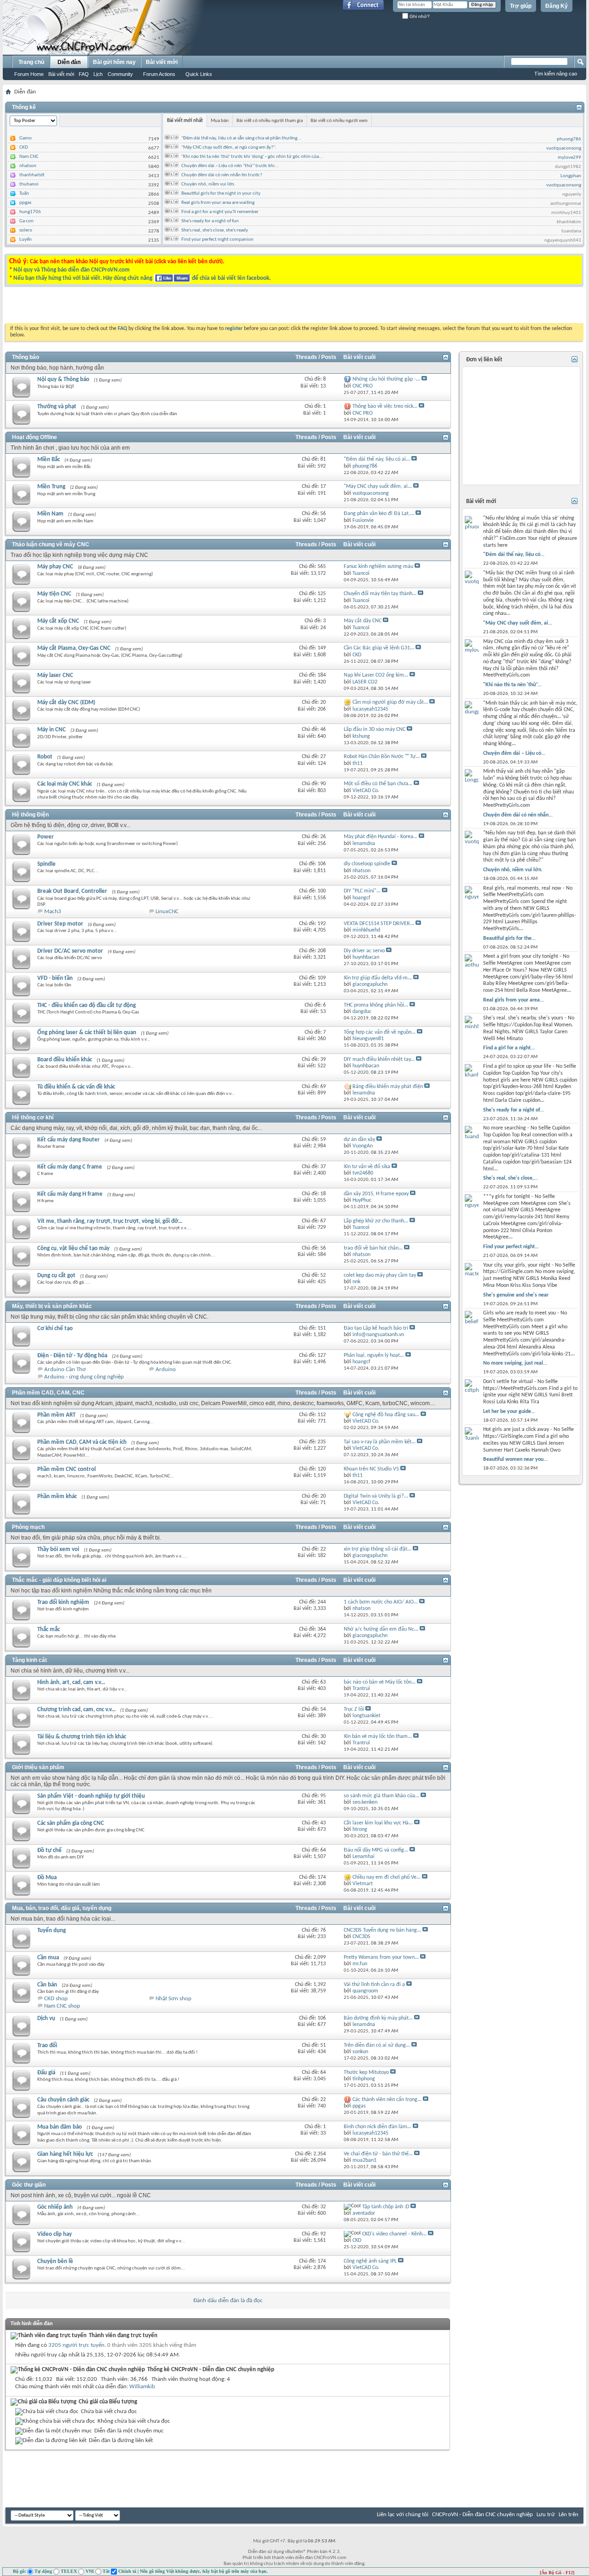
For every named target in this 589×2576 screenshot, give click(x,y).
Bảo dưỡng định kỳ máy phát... (378, 2018)
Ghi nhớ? (419, 16)
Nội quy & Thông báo (63, 379)
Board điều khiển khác (65, 1060)
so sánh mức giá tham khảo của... (381, 1796)
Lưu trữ (546, 2515)
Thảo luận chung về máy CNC (51, 544)
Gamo (26, 138)
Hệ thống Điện (30, 815)
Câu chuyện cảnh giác (63, 2100)
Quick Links (199, 74)
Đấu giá (46, 2073)
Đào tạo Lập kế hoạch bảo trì (376, 1328)
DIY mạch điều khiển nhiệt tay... (379, 1059)
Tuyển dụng (52, 1931)
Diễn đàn (69, 62)
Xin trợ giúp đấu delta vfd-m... (378, 978)
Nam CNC (29, 157)
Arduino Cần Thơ (65, 1369)
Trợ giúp (521, 6)
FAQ (84, 74)
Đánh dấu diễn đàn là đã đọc (228, 2301)
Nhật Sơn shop (173, 1999)
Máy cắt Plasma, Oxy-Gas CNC (74, 648)
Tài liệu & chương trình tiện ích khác (82, 1737)
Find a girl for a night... (509, 1048)
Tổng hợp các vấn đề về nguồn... (380, 1032)
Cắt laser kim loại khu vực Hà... (378, 1823)
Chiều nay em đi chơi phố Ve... (387, 1877)
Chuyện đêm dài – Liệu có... (514, 753)
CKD (24, 148)
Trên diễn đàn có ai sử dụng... (377, 2045)
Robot (45, 757)
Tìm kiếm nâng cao (556, 74)
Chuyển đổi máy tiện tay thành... (380, 594)
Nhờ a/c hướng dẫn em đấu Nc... (381, 1629)
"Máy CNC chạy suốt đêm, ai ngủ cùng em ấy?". (229, 148)
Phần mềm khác (57, 1496)
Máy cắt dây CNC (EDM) (66, 703)
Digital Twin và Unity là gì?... (376, 1496)
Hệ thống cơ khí (33, 1117)
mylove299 (569, 158)
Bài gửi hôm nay (114, 62)
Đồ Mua (47, 1878)
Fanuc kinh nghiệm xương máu (378, 567)
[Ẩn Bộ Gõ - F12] (557, 2573)
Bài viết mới (61, 74)
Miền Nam (50, 514)
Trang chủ (31, 62)
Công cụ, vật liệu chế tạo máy (73, 1248)
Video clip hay (55, 2234)
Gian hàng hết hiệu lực (65, 2154)
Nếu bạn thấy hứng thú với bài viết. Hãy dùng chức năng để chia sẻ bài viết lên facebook (141, 278)
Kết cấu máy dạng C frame (70, 1167)
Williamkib (142, 2387)
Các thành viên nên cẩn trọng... (387, 2100)
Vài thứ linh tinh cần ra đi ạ (374, 1985)
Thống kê (24, 107)
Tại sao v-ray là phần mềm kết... (380, 1442)
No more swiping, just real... (515, 1363)
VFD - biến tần (55, 978)
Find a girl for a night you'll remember (220, 212)
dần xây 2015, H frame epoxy (376, 1194)
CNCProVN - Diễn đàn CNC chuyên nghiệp (482, 2515)
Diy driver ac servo (364, 951)
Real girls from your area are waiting (218, 203)
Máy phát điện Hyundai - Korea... (381, 837)
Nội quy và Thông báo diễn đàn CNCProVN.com (72, 270)
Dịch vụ (46, 2018)
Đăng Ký (557, 6)
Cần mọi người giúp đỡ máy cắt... (390, 702)
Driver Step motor (60, 924)
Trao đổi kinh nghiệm (63, 1602)
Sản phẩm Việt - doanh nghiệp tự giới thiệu (91, 1796)
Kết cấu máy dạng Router (69, 1140)
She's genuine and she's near (516, 1295)
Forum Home (29, 74)
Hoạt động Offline (35, 437)
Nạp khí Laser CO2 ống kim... (376, 675)
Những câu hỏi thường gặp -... (386, 379)
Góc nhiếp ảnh (55, 2207)
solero (26, 230)
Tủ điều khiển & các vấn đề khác (76, 1087)
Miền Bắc (49, 460)
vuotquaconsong (564, 148)
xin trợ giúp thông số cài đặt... (378, 1549)
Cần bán (47, 1985)
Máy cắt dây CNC (363, 621)
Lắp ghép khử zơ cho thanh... (376, 1221)
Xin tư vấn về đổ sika (367, 1167)
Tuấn (24, 194)
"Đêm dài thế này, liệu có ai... (377, 459)
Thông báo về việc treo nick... (385, 406)
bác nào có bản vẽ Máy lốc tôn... (380, 1682)
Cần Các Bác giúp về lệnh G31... (379, 648)
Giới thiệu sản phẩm (38, 1767)
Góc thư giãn (29, 2185)
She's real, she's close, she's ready (215, 230)
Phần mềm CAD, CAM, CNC (48, 1393)
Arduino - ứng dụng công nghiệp (84, 1377)
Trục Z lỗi (354, 1709)
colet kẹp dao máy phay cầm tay (380, 1275)
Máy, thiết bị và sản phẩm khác (52, 1306)
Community (120, 74)
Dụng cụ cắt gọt (56, 1276)
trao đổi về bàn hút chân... (373, 1248)
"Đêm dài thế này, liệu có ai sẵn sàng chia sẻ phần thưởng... (241, 138)
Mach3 (53, 912)
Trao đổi (47, 2046)
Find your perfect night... (511, 1247)
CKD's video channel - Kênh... (394, 2234)
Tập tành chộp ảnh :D (386, 2207)
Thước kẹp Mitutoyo (366, 2072)
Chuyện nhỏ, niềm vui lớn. (208, 184)
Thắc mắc (49, 1630)
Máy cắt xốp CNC (58, 621)
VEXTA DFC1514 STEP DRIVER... (379, 924)
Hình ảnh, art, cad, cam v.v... (71, 1682)
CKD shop (56, 1999)
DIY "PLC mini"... (362, 891)
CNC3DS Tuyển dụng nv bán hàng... (382, 1930)
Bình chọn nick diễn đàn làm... (378, 2127)
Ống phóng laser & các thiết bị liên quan (87, 1033)
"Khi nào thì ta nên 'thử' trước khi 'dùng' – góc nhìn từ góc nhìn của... (252, 157)
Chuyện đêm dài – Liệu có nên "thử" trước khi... (230, 166)
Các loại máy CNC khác (65, 784)
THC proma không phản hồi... (376, 1005)
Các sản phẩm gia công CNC (71, 1823)
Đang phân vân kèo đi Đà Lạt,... (379, 514)
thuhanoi (29, 184)
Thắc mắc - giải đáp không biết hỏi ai (59, 1580)
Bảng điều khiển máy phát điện (388, 1087)
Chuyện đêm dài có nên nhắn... (518, 815)
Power (46, 837)
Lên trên (569, 2515)
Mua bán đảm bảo (60, 2127)
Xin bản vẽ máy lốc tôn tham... (378, 1737)
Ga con (26, 221)
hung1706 (30, 212)
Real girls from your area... (514, 1000)
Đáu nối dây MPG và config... (376, 1850)
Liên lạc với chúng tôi (403, 2515)
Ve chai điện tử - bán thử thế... (378, 2154)
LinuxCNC (167, 912)
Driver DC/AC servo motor (70, 951)
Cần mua (48, 1958)
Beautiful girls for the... (509, 938)
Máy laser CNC (55, 675)
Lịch (98, 74)
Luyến (26, 240)
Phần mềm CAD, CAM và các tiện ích (82, 1442)
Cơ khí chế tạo (55, 1329)
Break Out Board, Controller (72, 891)
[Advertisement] (179, 307)
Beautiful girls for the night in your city (221, 194)
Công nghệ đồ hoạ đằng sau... (386, 1415)
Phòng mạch (28, 1527)
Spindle (46, 864)
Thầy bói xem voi (58, 1549)
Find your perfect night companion (217, 240)
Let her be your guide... (509, 1412)
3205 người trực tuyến (76, 2345)
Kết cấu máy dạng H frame (70, 1194)
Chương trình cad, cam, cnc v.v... (76, 1710)
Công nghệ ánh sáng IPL (370, 2261)
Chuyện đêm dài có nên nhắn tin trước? (222, 175)
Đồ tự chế (49, 1850)
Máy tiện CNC (54, 594)
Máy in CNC (52, 730)
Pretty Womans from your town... (381, 1957)
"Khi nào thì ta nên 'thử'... (512, 685)
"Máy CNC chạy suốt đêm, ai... (378, 486)
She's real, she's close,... (511, 1178)
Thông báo (26, 357)
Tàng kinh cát (29, 1660)
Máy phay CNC (55, 567)
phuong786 (569, 139)
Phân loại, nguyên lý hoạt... (374, 1355)
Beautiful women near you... (515, 1459)
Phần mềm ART (56, 1415)
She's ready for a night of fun (210, 221)
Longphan (571, 176)
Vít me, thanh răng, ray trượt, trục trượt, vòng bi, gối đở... (110, 1221)
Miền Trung (51, 487)
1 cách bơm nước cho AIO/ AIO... (381, 1602)
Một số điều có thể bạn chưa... (378, 784)
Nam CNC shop (62, 2006)
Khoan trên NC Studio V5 (371, 1469)
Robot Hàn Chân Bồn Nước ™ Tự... (382, 757)
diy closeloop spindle (367, 864)
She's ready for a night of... (514, 1110)
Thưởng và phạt (57, 407)
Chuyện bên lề (55, 2261)
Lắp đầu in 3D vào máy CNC (375, 729)
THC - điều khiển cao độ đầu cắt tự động (87, 1005)
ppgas (25, 203)
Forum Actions (159, 74)
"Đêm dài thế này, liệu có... (514, 555)
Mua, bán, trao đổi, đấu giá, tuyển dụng (62, 1908)
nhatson (28, 166)
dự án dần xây (359, 1140)
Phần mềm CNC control (66, 1469)
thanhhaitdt (32, 175)
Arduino (166, 1369)
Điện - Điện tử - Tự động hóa (72, 1356)
